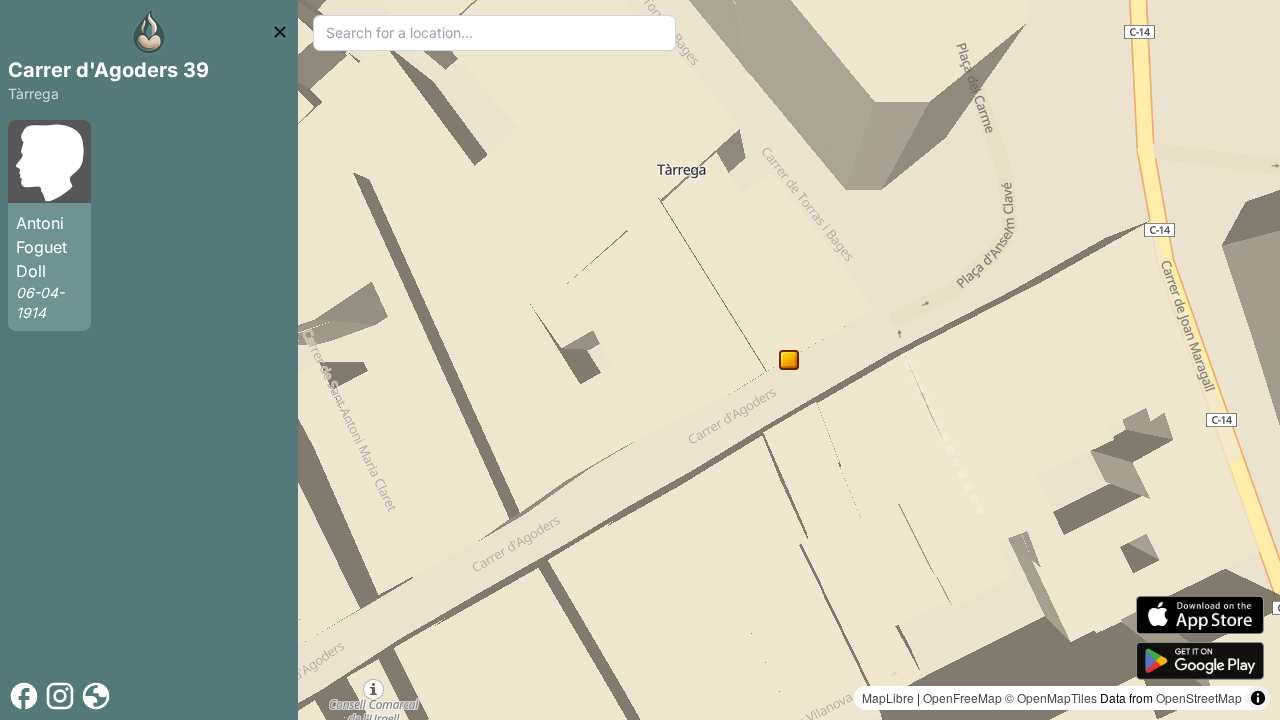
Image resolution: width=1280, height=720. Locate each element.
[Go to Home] (149, 32)
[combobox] (494, 33)
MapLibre (888, 697)
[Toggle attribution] (1258, 698)
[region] (789, 360)
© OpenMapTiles (1051, 697)
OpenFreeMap (962, 697)
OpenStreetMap (1199, 697)
